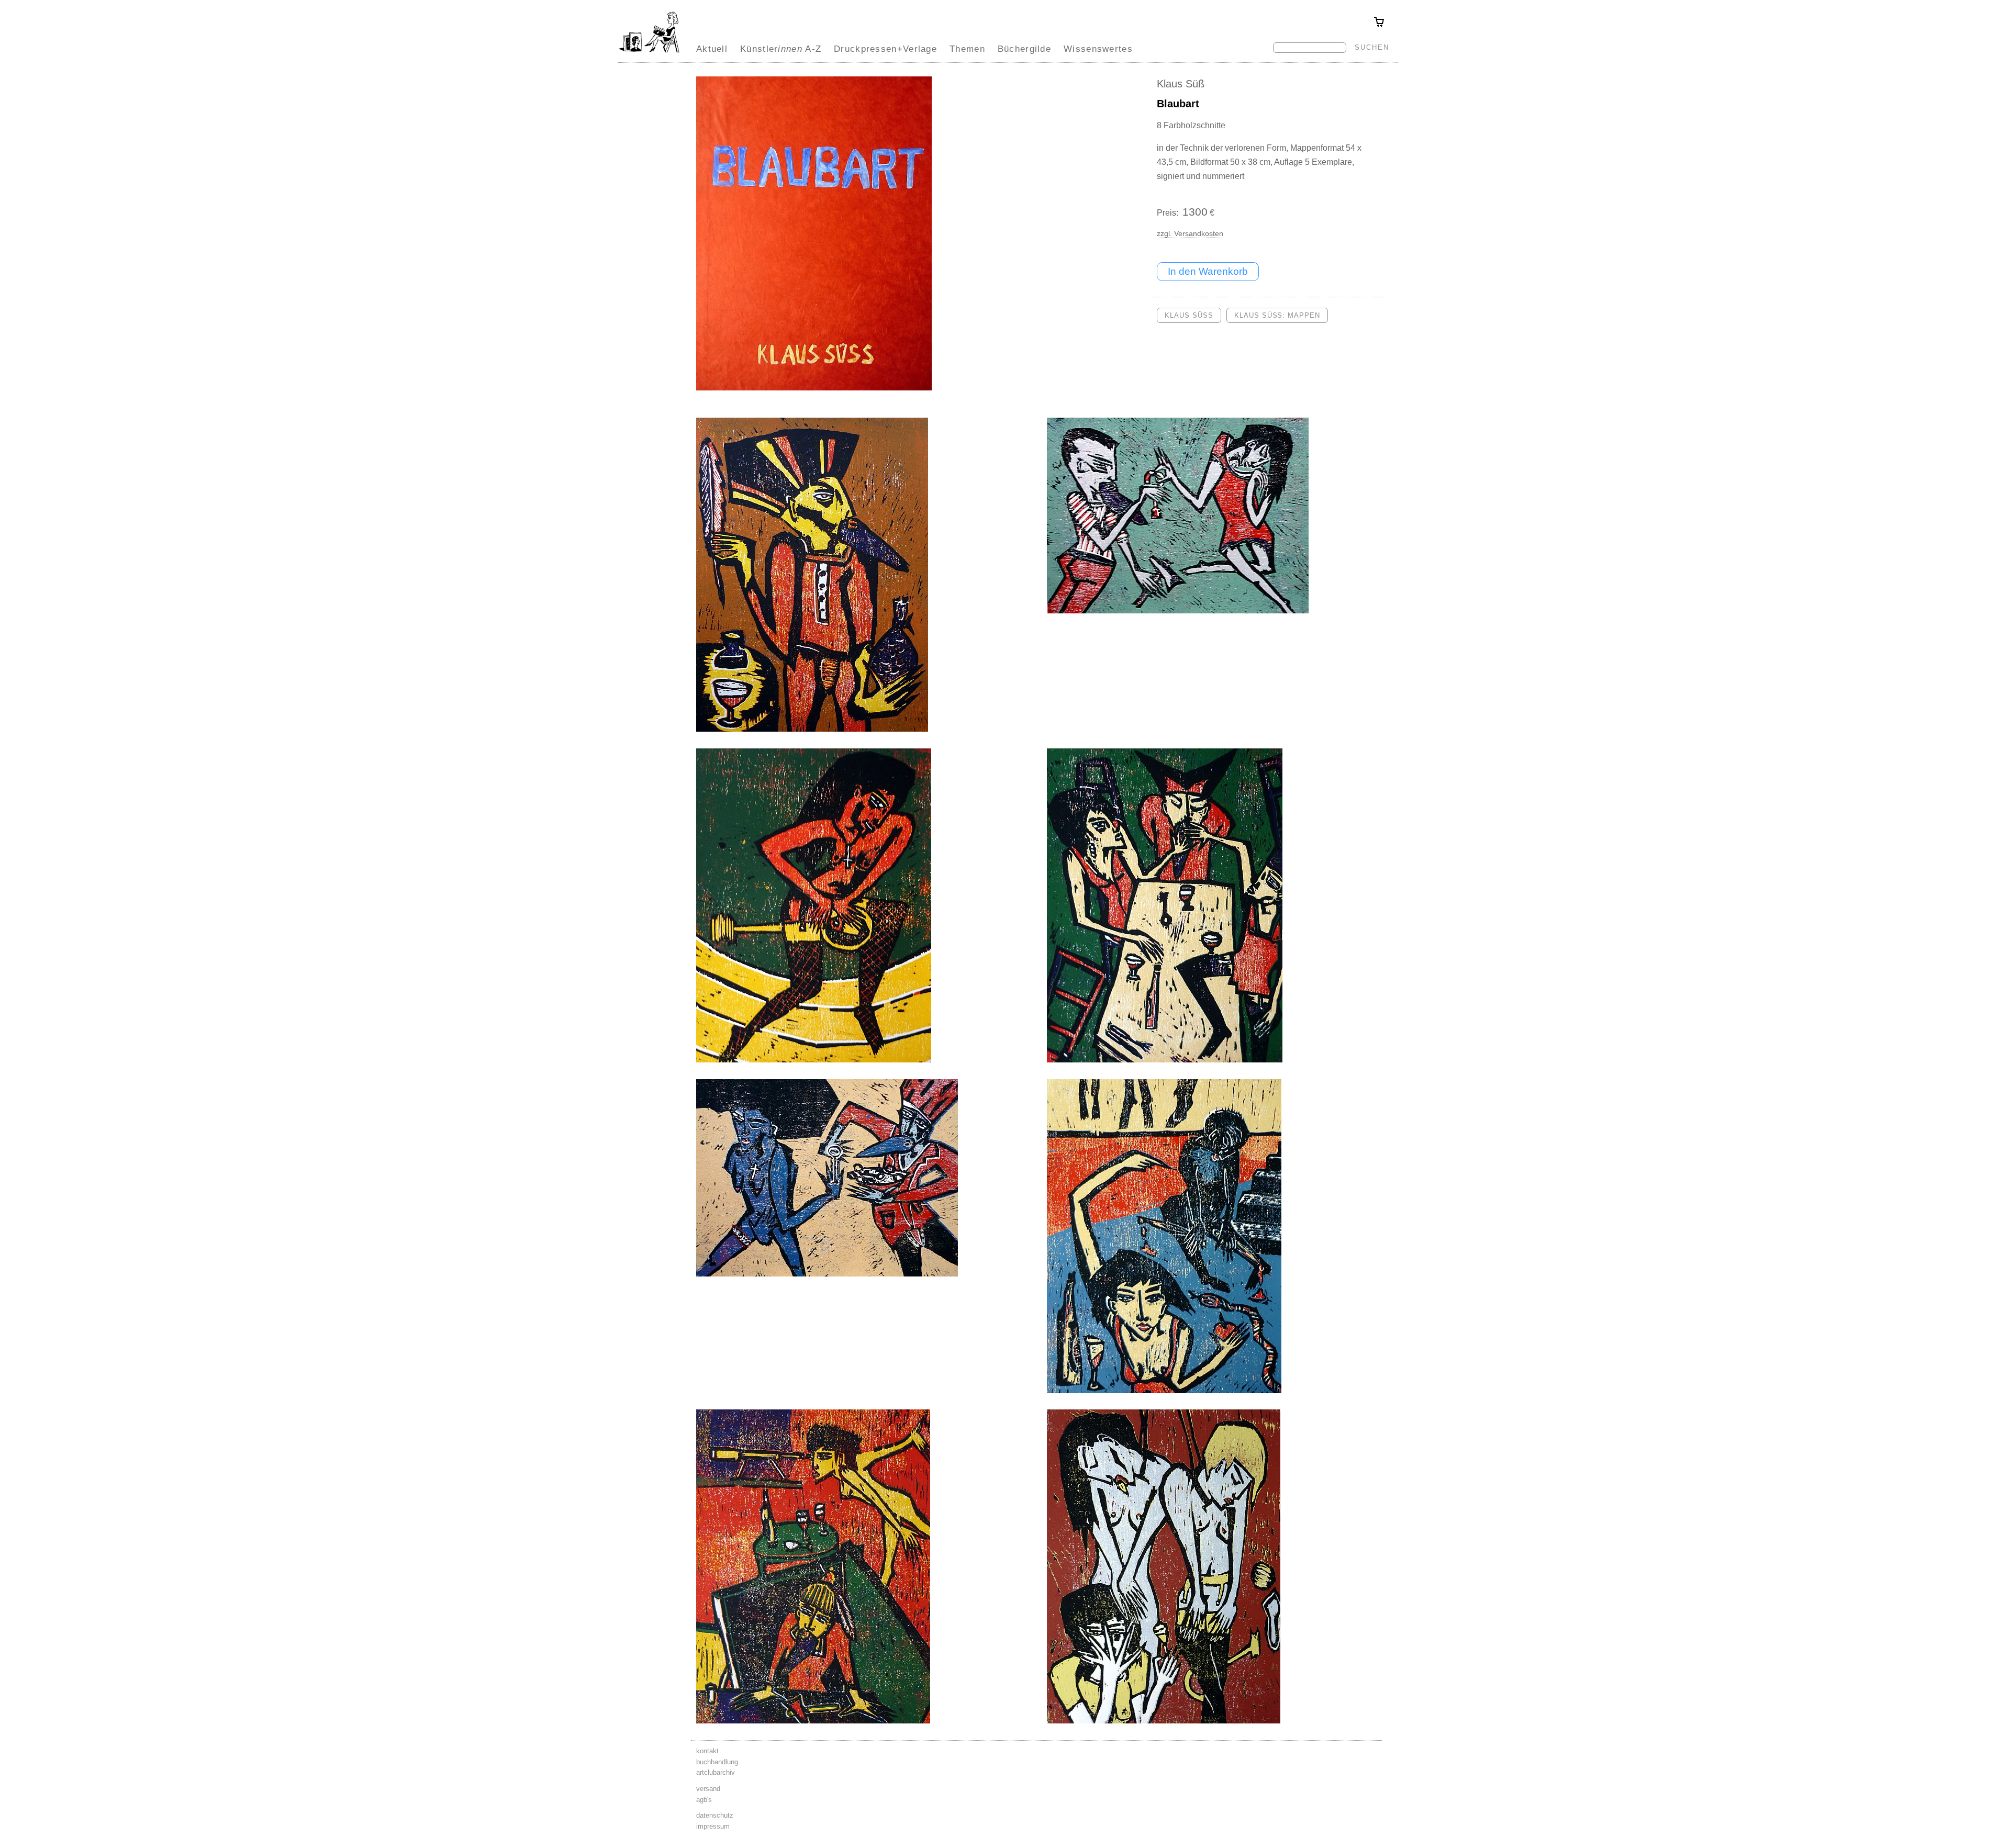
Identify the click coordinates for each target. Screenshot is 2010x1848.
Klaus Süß (1181, 84)
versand (708, 1789)
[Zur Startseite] (649, 52)
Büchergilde (1024, 49)
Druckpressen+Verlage (885, 49)
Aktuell (712, 49)
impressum (713, 1826)
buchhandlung (717, 1762)
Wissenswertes (1098, 49)
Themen (967, 49)
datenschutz (715, 1815)
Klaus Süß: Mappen (1277, 315)
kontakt (707, 1751)
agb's (704, 1800)
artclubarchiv (716, 1772)
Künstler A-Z (781, 49)
